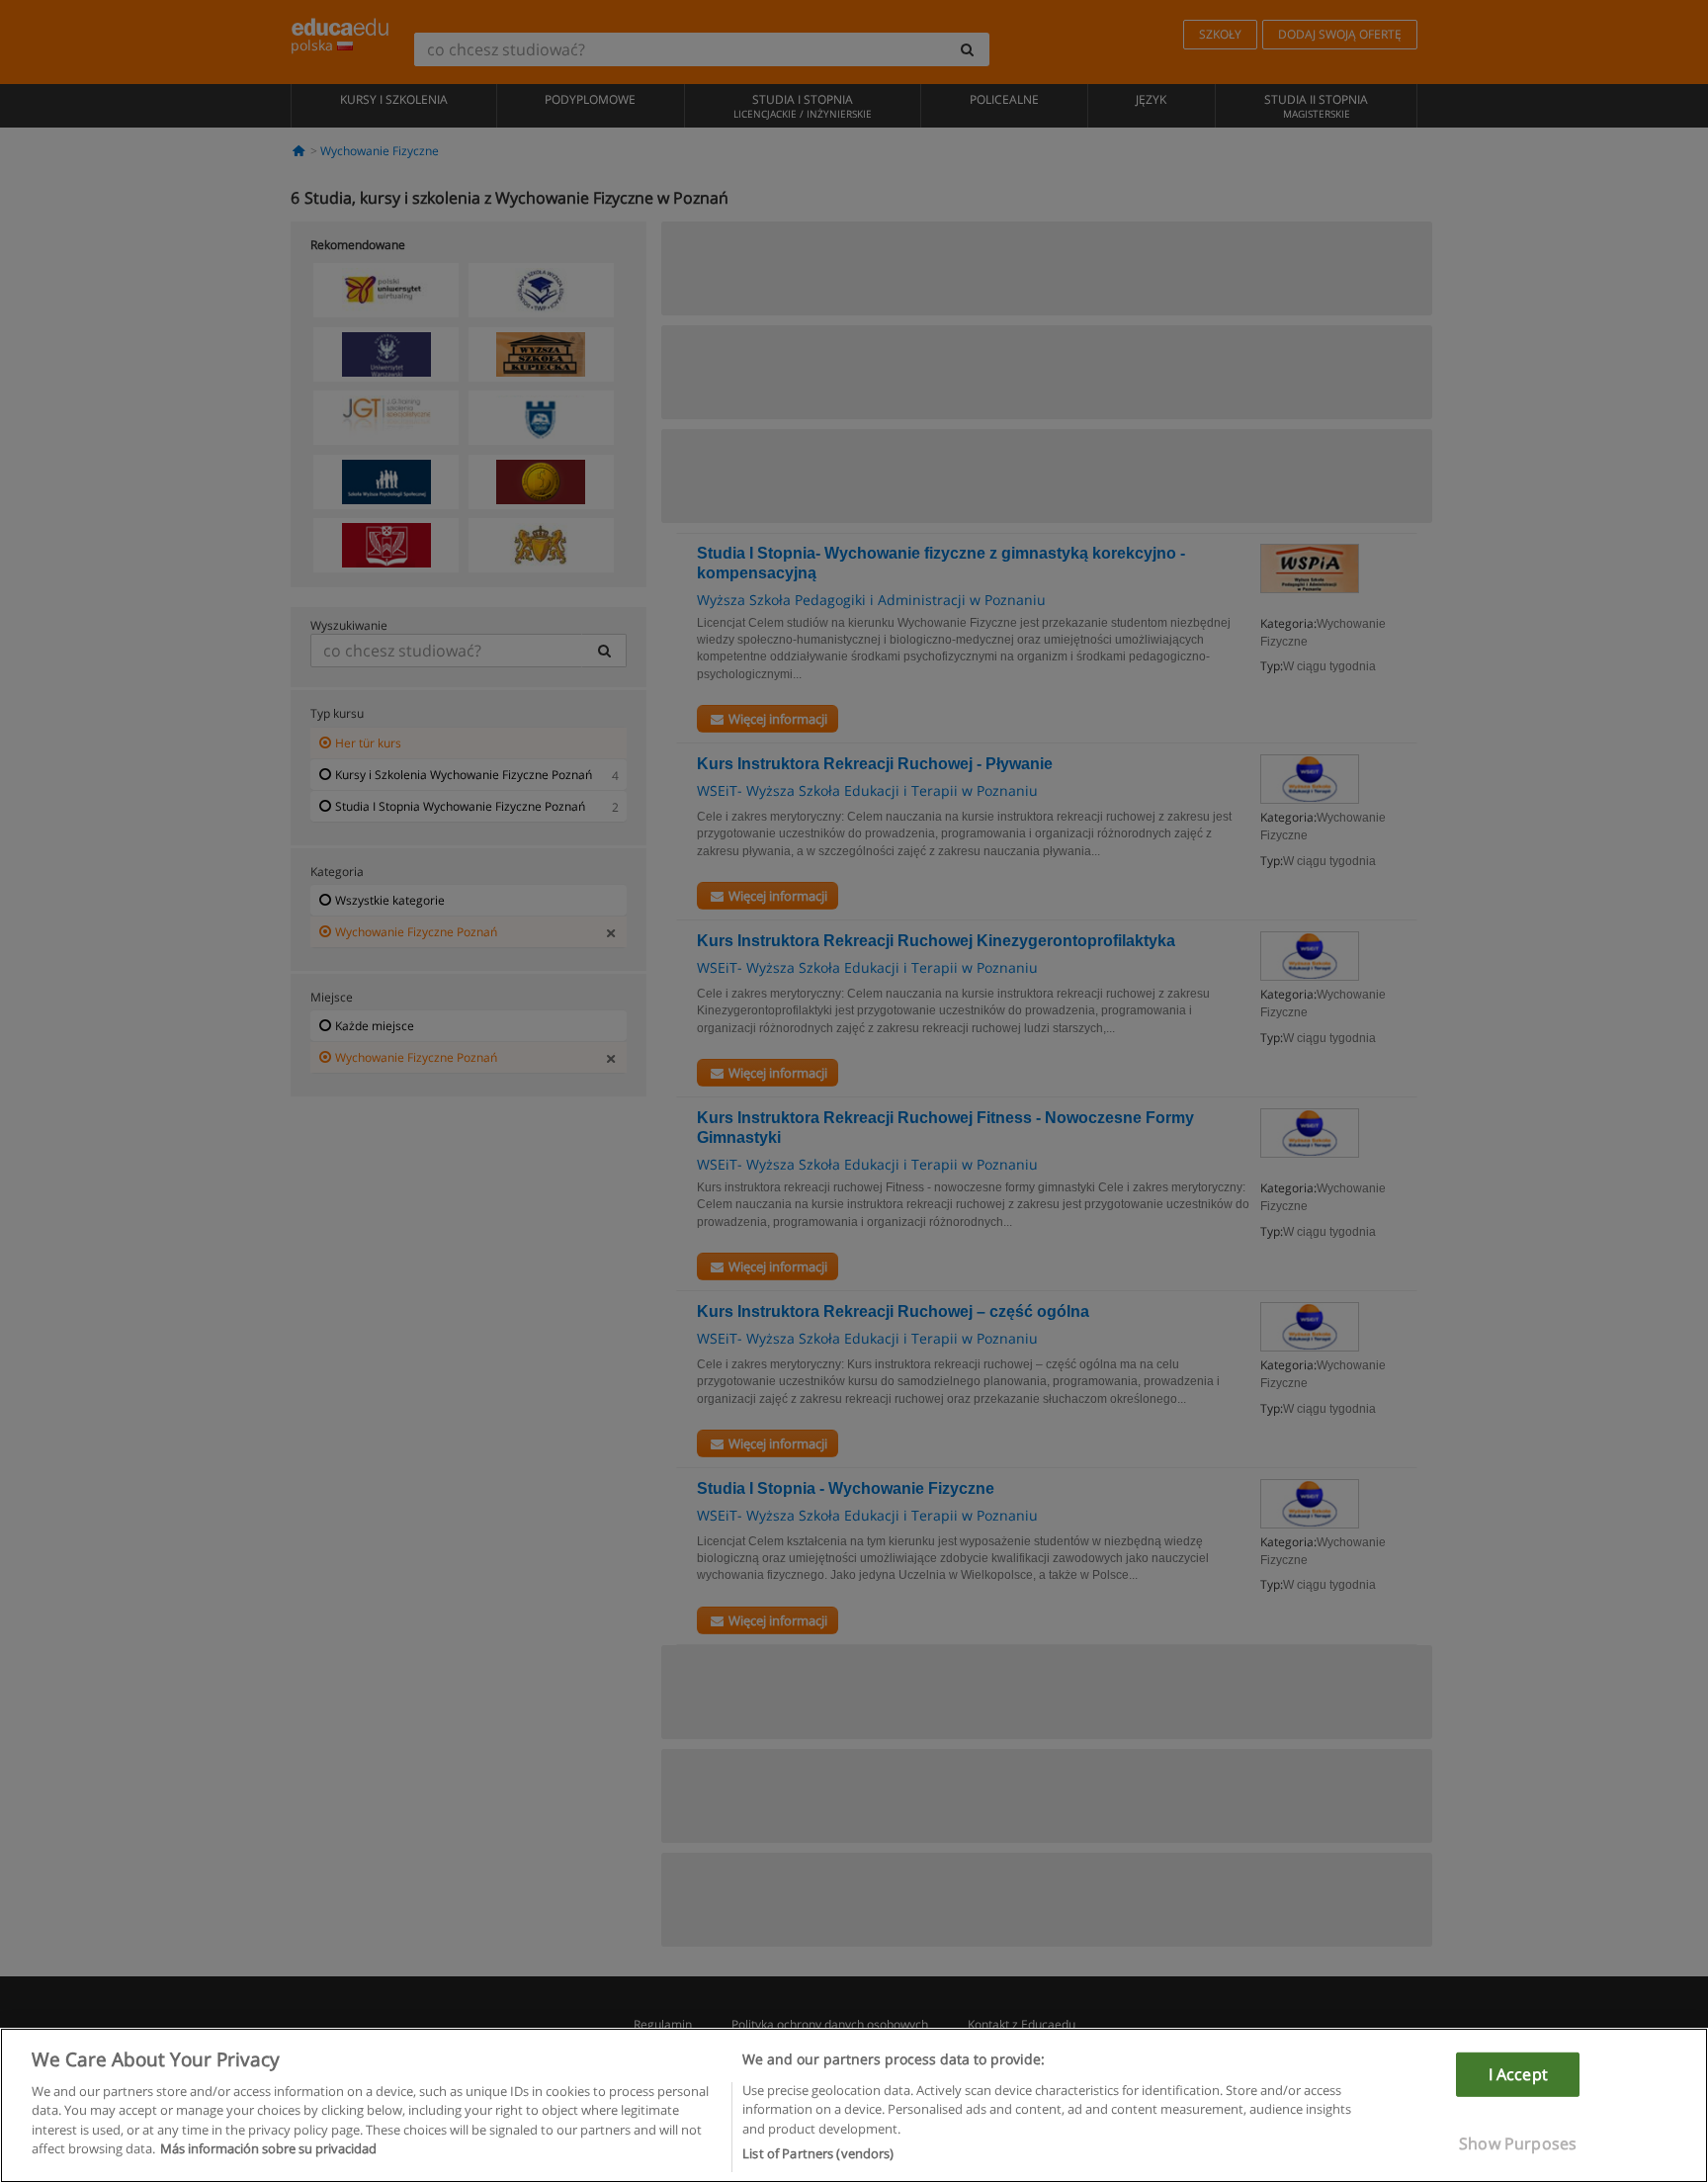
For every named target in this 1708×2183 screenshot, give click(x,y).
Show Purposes (1518, 2143)
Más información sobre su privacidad (268, 2149)
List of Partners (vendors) (818, 2152)
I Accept (1518, 2073)
